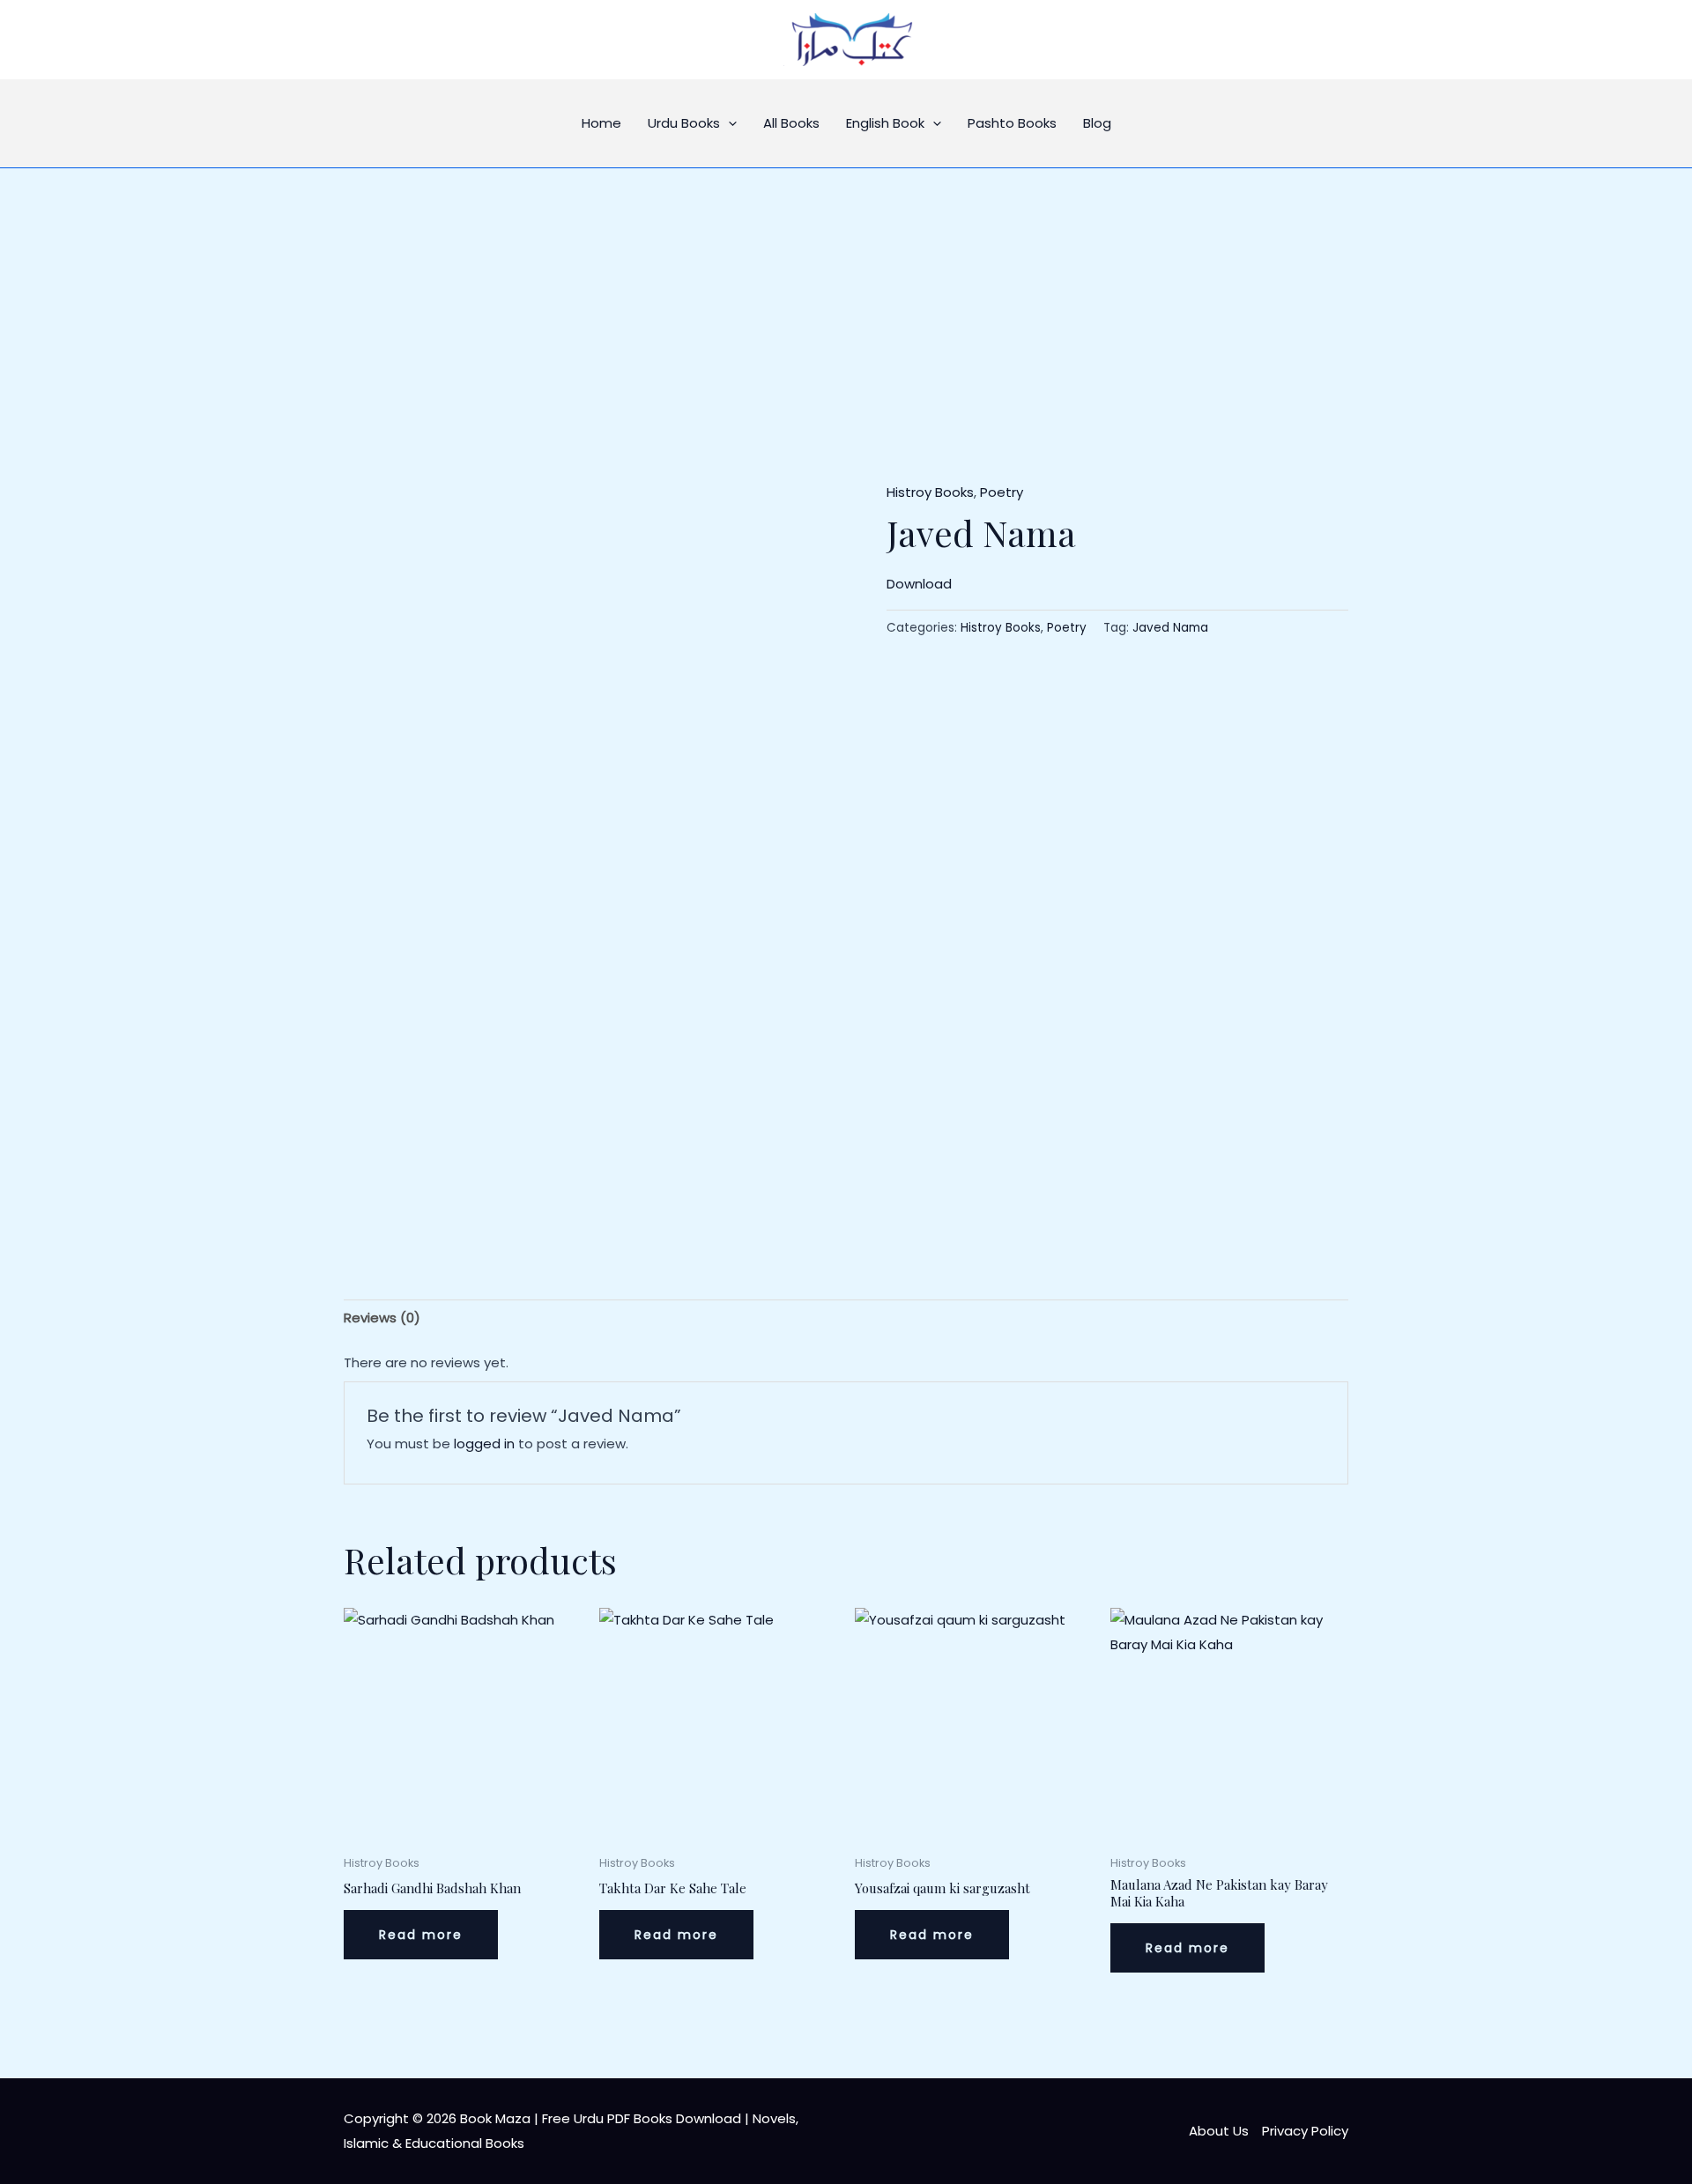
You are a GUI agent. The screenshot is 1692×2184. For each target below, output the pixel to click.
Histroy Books (930, 492)
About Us (1219, 2131)
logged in (484, 1444)
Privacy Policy (1305, 2131)
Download (919, 584)
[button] (728, 123)
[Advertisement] (846, 300)
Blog (1097, 123)
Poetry (1002, 492)
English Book (885, 123)
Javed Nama (1170, 628)
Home (601, 123)
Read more (421, 1935)
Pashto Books (1012, 123)
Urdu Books (684, 123)
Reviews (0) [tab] (382, 1318)
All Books (791, 123)
